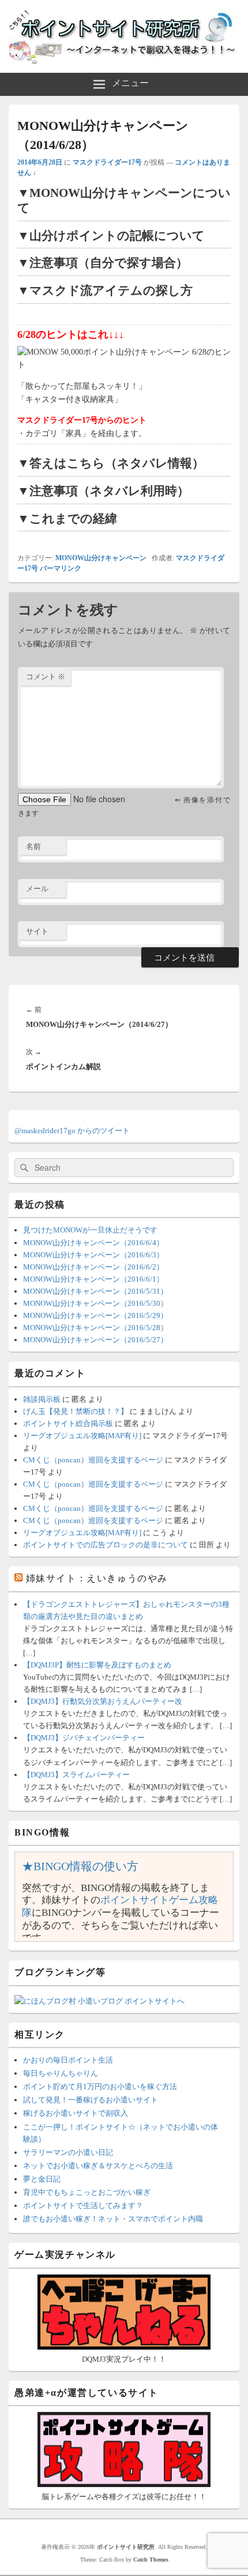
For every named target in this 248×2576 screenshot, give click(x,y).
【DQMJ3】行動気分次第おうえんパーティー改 (103, 1701)
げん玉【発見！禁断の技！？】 (76, 1411)
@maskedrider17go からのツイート (72, 1131)
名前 (33, 846)
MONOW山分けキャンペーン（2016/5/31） (95, 1291)
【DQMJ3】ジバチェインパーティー (84, 1738)
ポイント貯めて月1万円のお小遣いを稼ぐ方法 (100, 2087)
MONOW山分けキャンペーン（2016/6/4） (93, 1243)
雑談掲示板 (42, 1399)
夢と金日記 (42, 2179)
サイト (37, 931)
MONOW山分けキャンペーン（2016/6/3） (93, 1255)
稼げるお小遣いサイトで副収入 (76, 2113)
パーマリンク (61, 568)
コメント (46, 677)
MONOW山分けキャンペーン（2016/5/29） (95, 1315)
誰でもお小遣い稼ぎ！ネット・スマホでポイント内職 (113, 2219)
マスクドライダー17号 (107, 162)
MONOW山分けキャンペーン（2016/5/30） (95, 1303)
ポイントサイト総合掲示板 (68, 1423)
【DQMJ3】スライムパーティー (76, 1775)
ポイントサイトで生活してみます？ (83, 2205)
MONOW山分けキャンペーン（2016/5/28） (95, 1328)
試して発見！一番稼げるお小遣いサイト (91, 2100)
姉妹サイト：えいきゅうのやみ (97, 1578)
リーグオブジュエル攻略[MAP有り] (82, 1436)
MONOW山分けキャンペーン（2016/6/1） (93, 1279)
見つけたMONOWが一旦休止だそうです (90, 1230)
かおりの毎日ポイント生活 (68, 2060)
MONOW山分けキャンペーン (101, 558)
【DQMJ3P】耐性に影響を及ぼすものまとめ (97, 1665)
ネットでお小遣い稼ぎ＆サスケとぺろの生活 (98, 2166)
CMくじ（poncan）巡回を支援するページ (93, 1460)
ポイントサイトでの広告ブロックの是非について (106, 1545)
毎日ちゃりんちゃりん (61, 2073)
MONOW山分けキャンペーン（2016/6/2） (93, 1267)
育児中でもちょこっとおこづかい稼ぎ (87, 2192)
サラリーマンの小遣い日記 (68, 2152)
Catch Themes (151, 2560)
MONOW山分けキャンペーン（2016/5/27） (95, 1340)
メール (37, 889)
